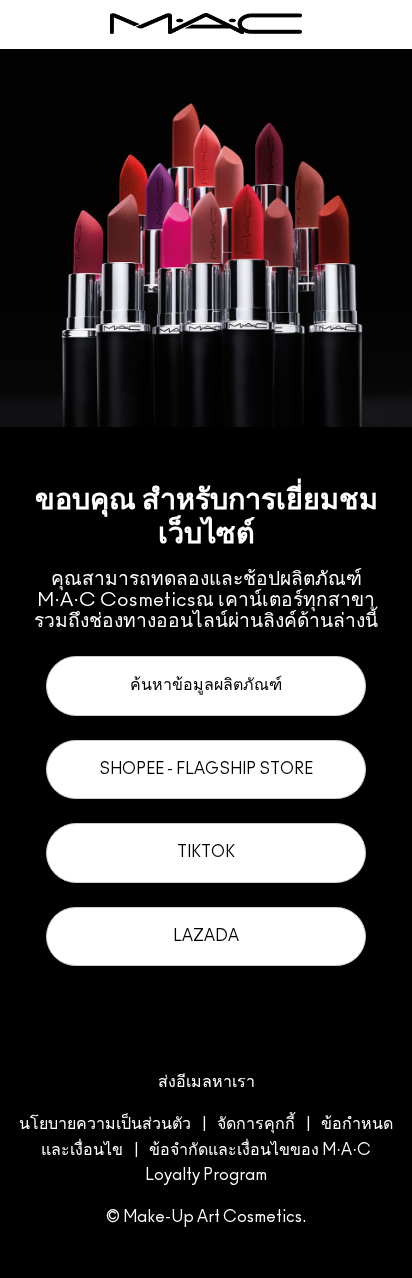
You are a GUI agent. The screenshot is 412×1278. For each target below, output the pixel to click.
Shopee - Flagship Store (206, 769)
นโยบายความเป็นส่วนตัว (105, 1124)
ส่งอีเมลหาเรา (206, 1082)
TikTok (206, 852)
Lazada (206, 936)
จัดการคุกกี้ (256, 1124)
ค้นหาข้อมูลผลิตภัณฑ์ (206, 685)
